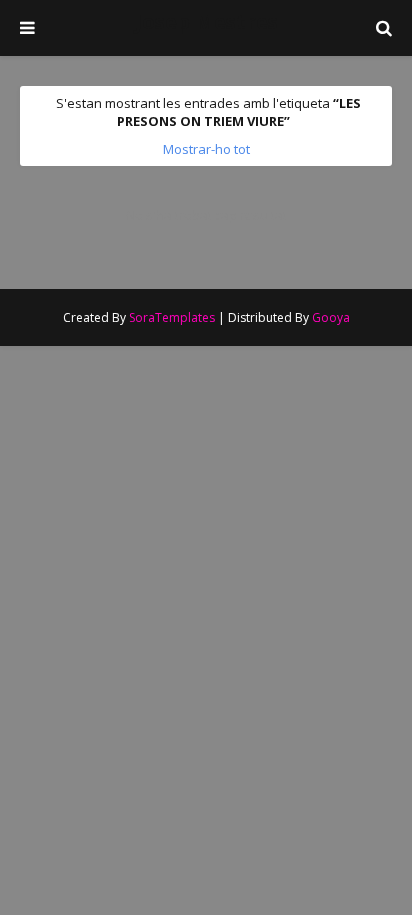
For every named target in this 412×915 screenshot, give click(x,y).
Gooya (331, 317)
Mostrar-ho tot (206, 149)
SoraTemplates (172, 317)
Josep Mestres (206, 21)
